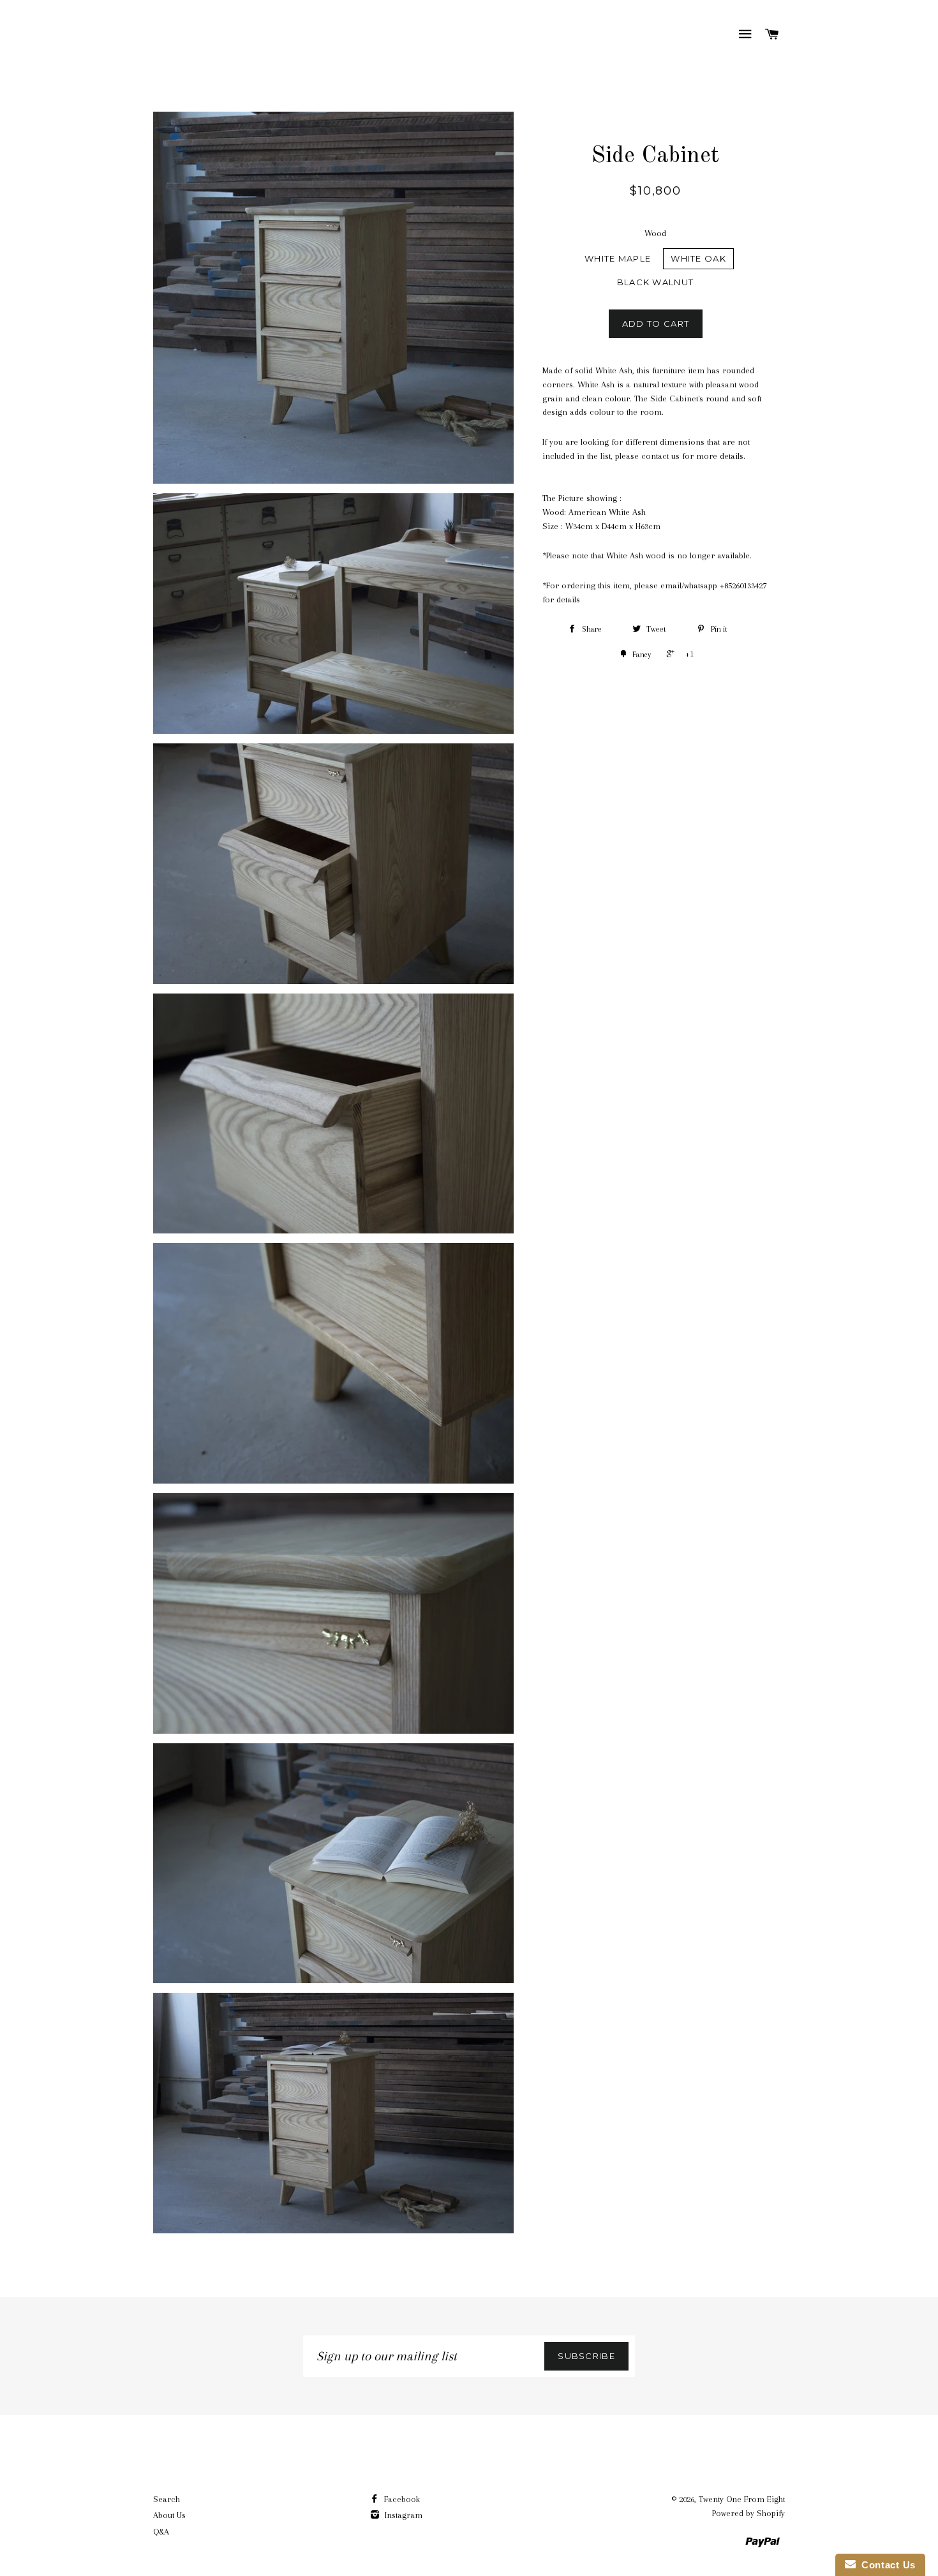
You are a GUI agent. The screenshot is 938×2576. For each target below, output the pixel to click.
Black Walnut (656, 282)
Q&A (161, 2532)
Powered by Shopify (748, 2513)
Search (167, 2499)
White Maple (618, 258)
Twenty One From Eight (742, 2499)
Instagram (402, 2515)
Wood (655, 233)
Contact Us (886, 2565)
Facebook (401, 2499)
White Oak (698, 258)
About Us (169, 2515)
